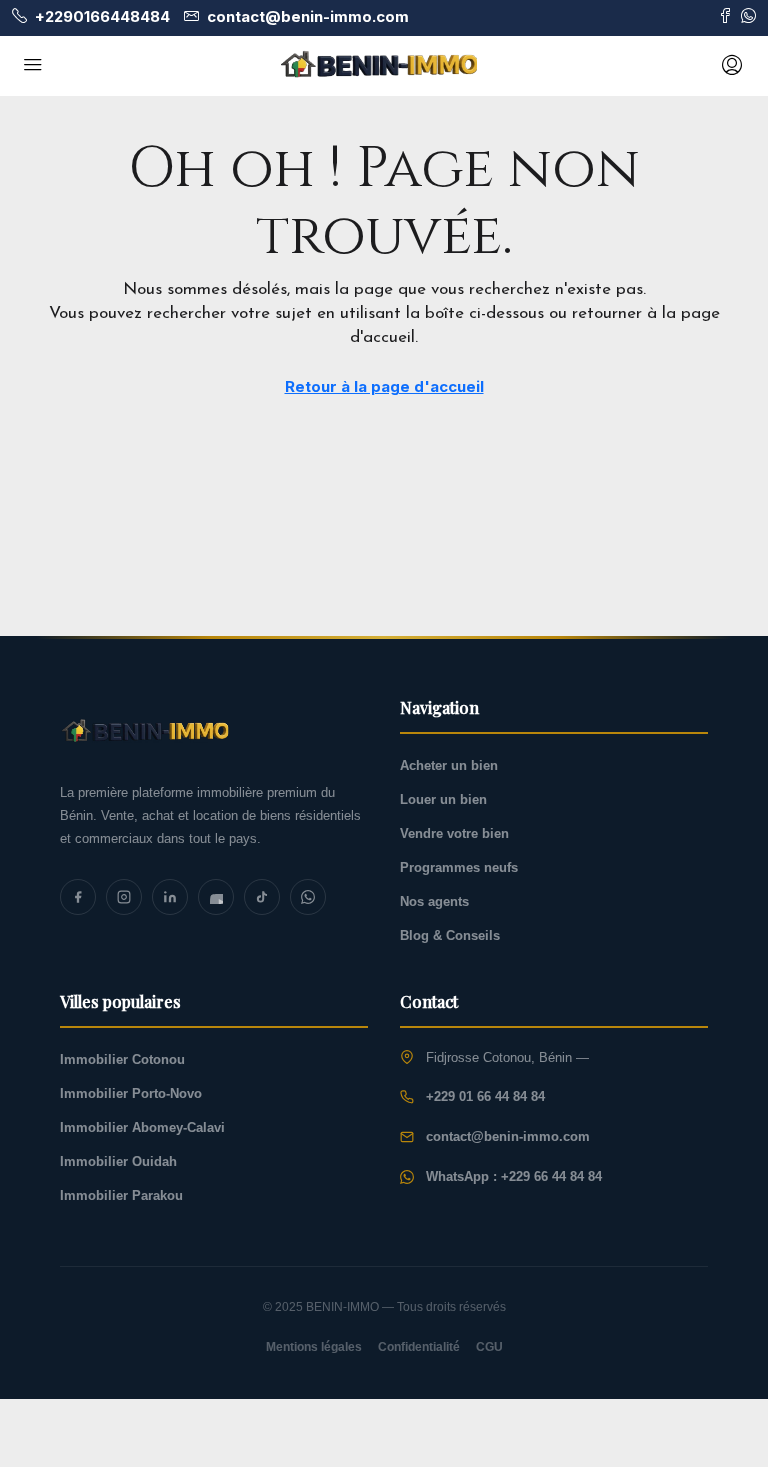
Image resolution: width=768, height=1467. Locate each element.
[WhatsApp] (308, 897)
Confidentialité (419, 1347)
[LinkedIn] (170, 897)
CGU (489, 1347)
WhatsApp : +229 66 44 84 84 (514, 1176)
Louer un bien (443, 799)
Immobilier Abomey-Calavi (142, 1127)
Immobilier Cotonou (122, 1059)
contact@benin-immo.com (508, 1136)
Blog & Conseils (450, 935)
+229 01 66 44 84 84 (485, 1096)
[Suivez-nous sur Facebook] (725, 17)
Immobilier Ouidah (118, 1161)
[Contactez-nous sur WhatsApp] (748, 17)
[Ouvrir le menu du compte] (730, 66)
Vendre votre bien (454, 833)
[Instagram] (124, 897)
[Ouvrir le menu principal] (33, 66)
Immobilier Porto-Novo (131, 1093)
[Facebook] (78, 897)
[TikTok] (262, 897)
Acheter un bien (449, 765)
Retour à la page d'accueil (384, 386)
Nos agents (434, 901)
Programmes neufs (459, 867)
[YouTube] (216, 897)
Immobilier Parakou (121, 1195)
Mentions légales (314, 1347)
